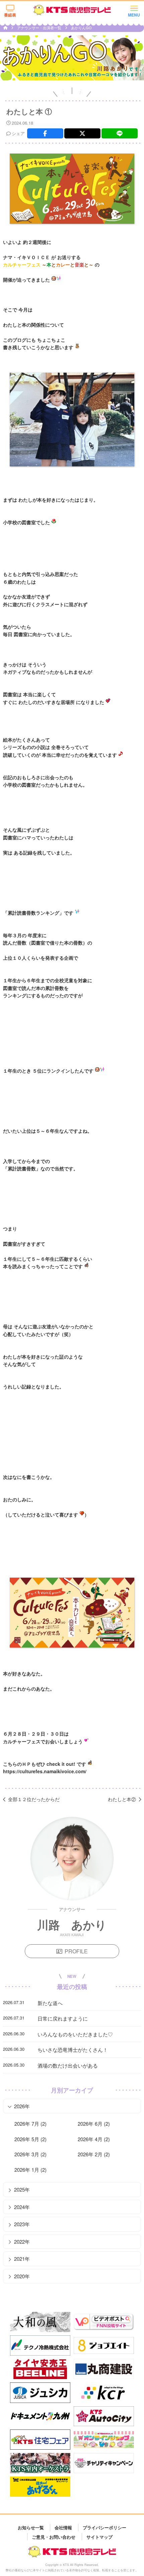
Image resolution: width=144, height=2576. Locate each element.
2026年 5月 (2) (30, 2139)
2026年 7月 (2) (30, 2124)
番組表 (10, 15)
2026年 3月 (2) (30, 2154)
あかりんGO (81, 28)
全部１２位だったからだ (34, 1799)
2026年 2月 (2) (94, 2154)
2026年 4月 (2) (94, 2139)
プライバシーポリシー (104, 2527)
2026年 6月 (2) (94, 2124)
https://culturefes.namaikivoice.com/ (45, 1771)
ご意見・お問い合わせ (54, 2537)
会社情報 (63, 2527)
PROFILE (76, 1951)
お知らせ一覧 (31, 2527)
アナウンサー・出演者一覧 (40, 28)
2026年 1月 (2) (30, 2170)
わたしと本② (122, 1799)
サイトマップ (99, 2537)
